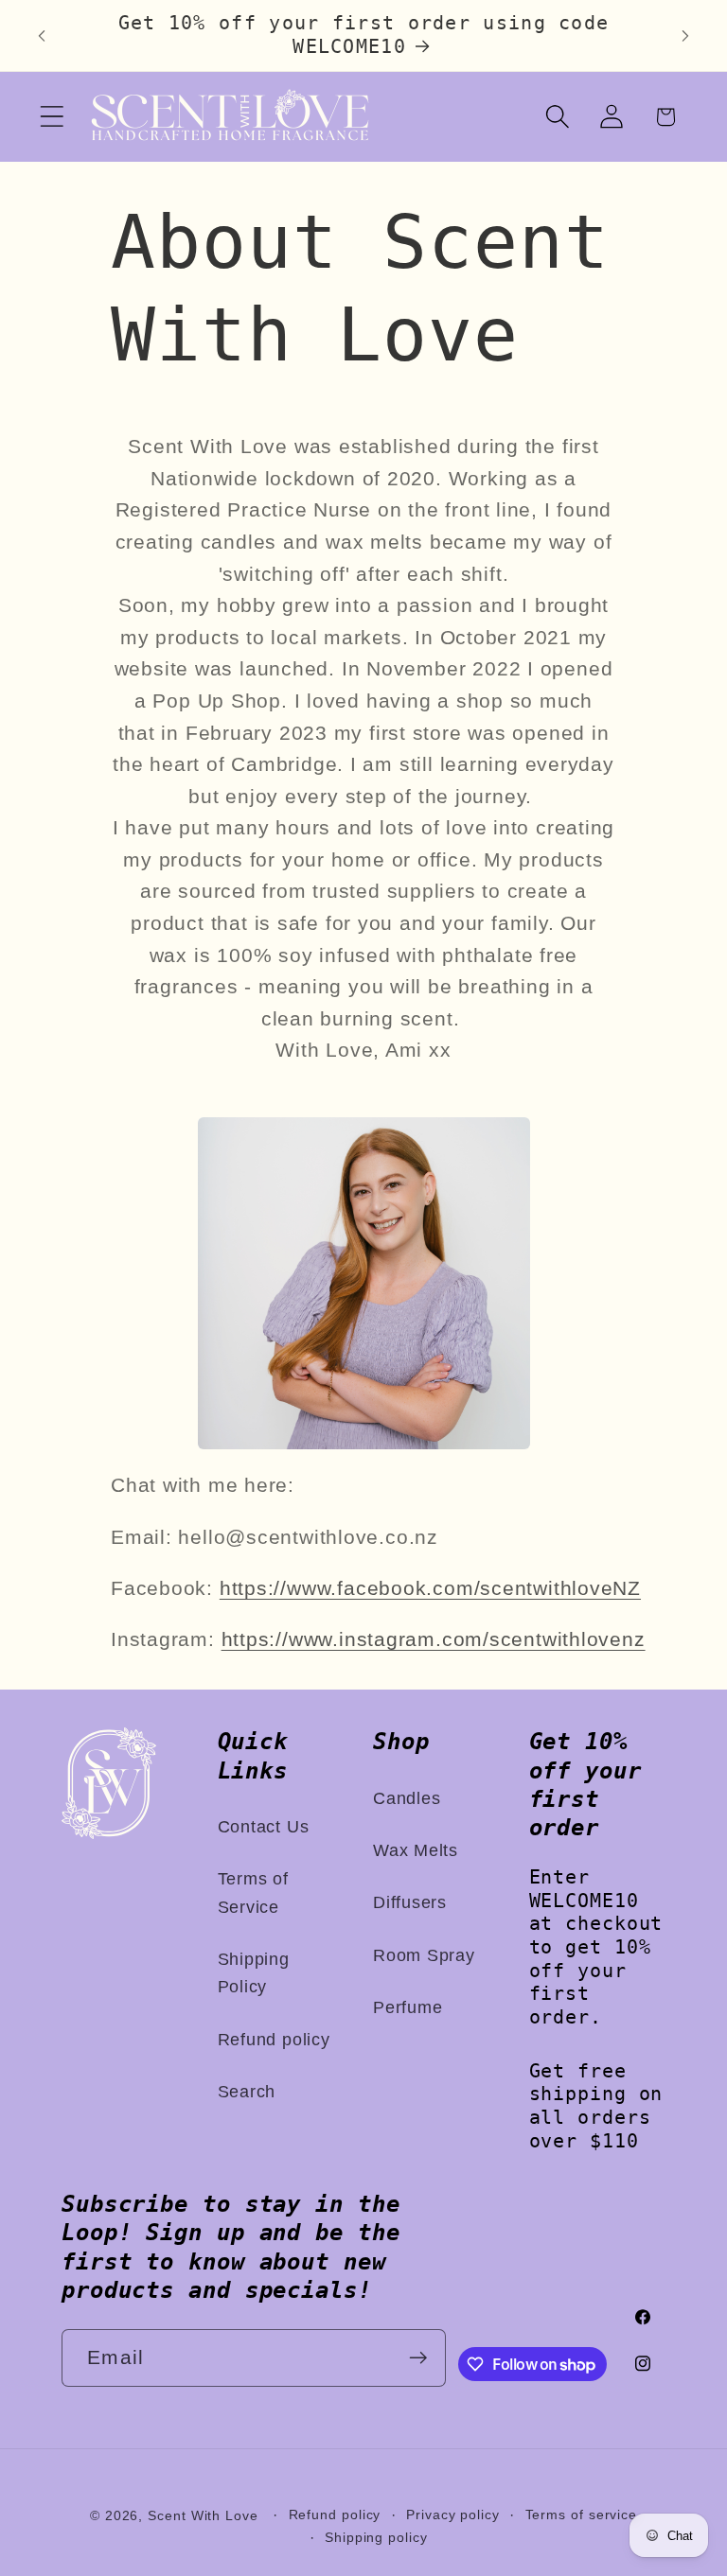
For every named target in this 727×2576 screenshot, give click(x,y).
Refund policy (274, 2040)
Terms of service (582, 2515)
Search (247, 2092)
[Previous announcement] (42, 36)
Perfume (408, 2007)
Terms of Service (253, 1893)
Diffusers (410, 1902)
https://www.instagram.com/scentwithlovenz (434, 1639)
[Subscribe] (418, 2358)
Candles (407, 1798)
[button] (52, 117)
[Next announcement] (685, 36)
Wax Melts (416, 1850)
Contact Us (264, 1827)
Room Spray (424, 1955)
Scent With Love (203, 2515)
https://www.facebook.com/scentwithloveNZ (430, 1588)
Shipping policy (376, 2537)
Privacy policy (453, 2515)
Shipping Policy (254, 1973)
